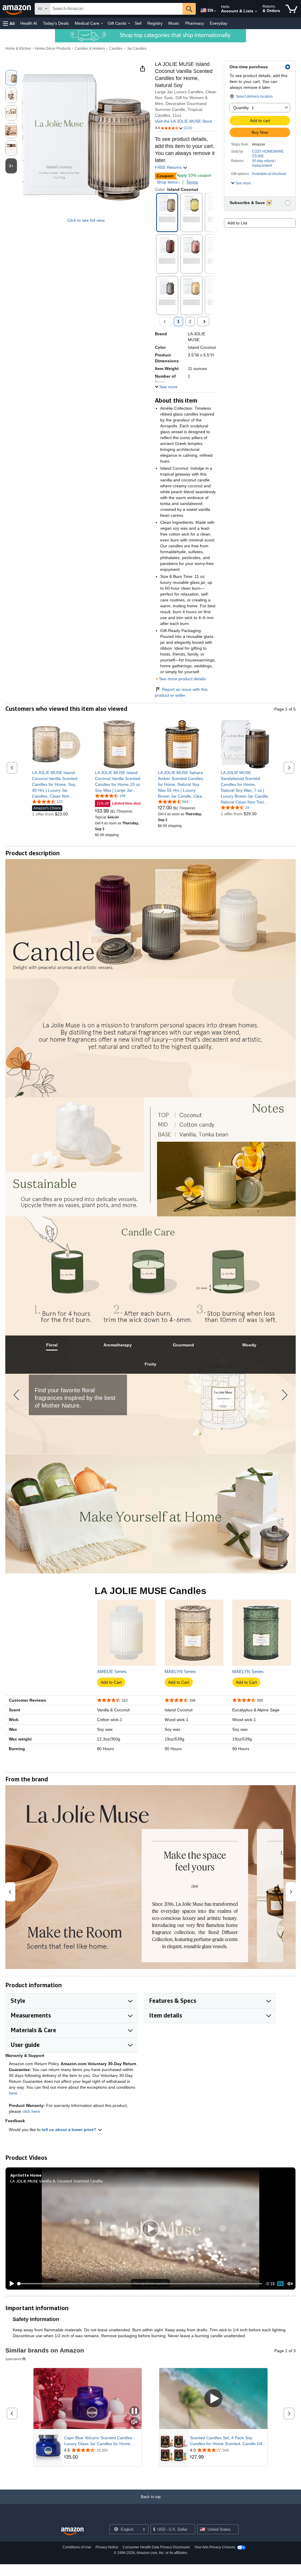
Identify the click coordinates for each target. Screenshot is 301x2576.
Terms (192, 182)
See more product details (182, 679)
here (13, 2093)
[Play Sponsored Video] (213, 2399)
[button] (9, 23)
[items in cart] (291, 9)
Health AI (29, 23)
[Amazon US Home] (72, 2531)
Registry (155, 23)
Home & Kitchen (18, 49)
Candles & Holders (90, 49)
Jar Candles (137, 49)
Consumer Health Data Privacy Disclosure (156, 2547)
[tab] (52, 1345)
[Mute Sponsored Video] (134, 2422)
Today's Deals (56, 23)
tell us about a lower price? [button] (70, 2130)
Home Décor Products (53, 49)
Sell (138, 23)
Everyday (219, 23)
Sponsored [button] (13, 2359)
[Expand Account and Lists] (256, 11)
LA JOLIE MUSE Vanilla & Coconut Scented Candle (56, 2181)
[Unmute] (290, 2284)
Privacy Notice (107, 2547)
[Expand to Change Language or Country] (215, 11)
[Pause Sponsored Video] (134, 2411)
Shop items (167, 182)
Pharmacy (195, 23)
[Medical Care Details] (102, 24)
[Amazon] (17, 9)
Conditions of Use (77, 2547)
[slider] (140, 2284)
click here (31, 2111)
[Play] (10, 2284)
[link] (56, 784)
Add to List (237, 223)
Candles (116, 49)
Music (174, 23)
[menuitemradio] (280, 2284)
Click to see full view (86, 220)
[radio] (11, 78)
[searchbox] (116, 9)
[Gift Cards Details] (129, 24)
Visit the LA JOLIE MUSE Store (184, 121)
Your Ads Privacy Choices (215, 2547)
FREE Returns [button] (169, 167)
